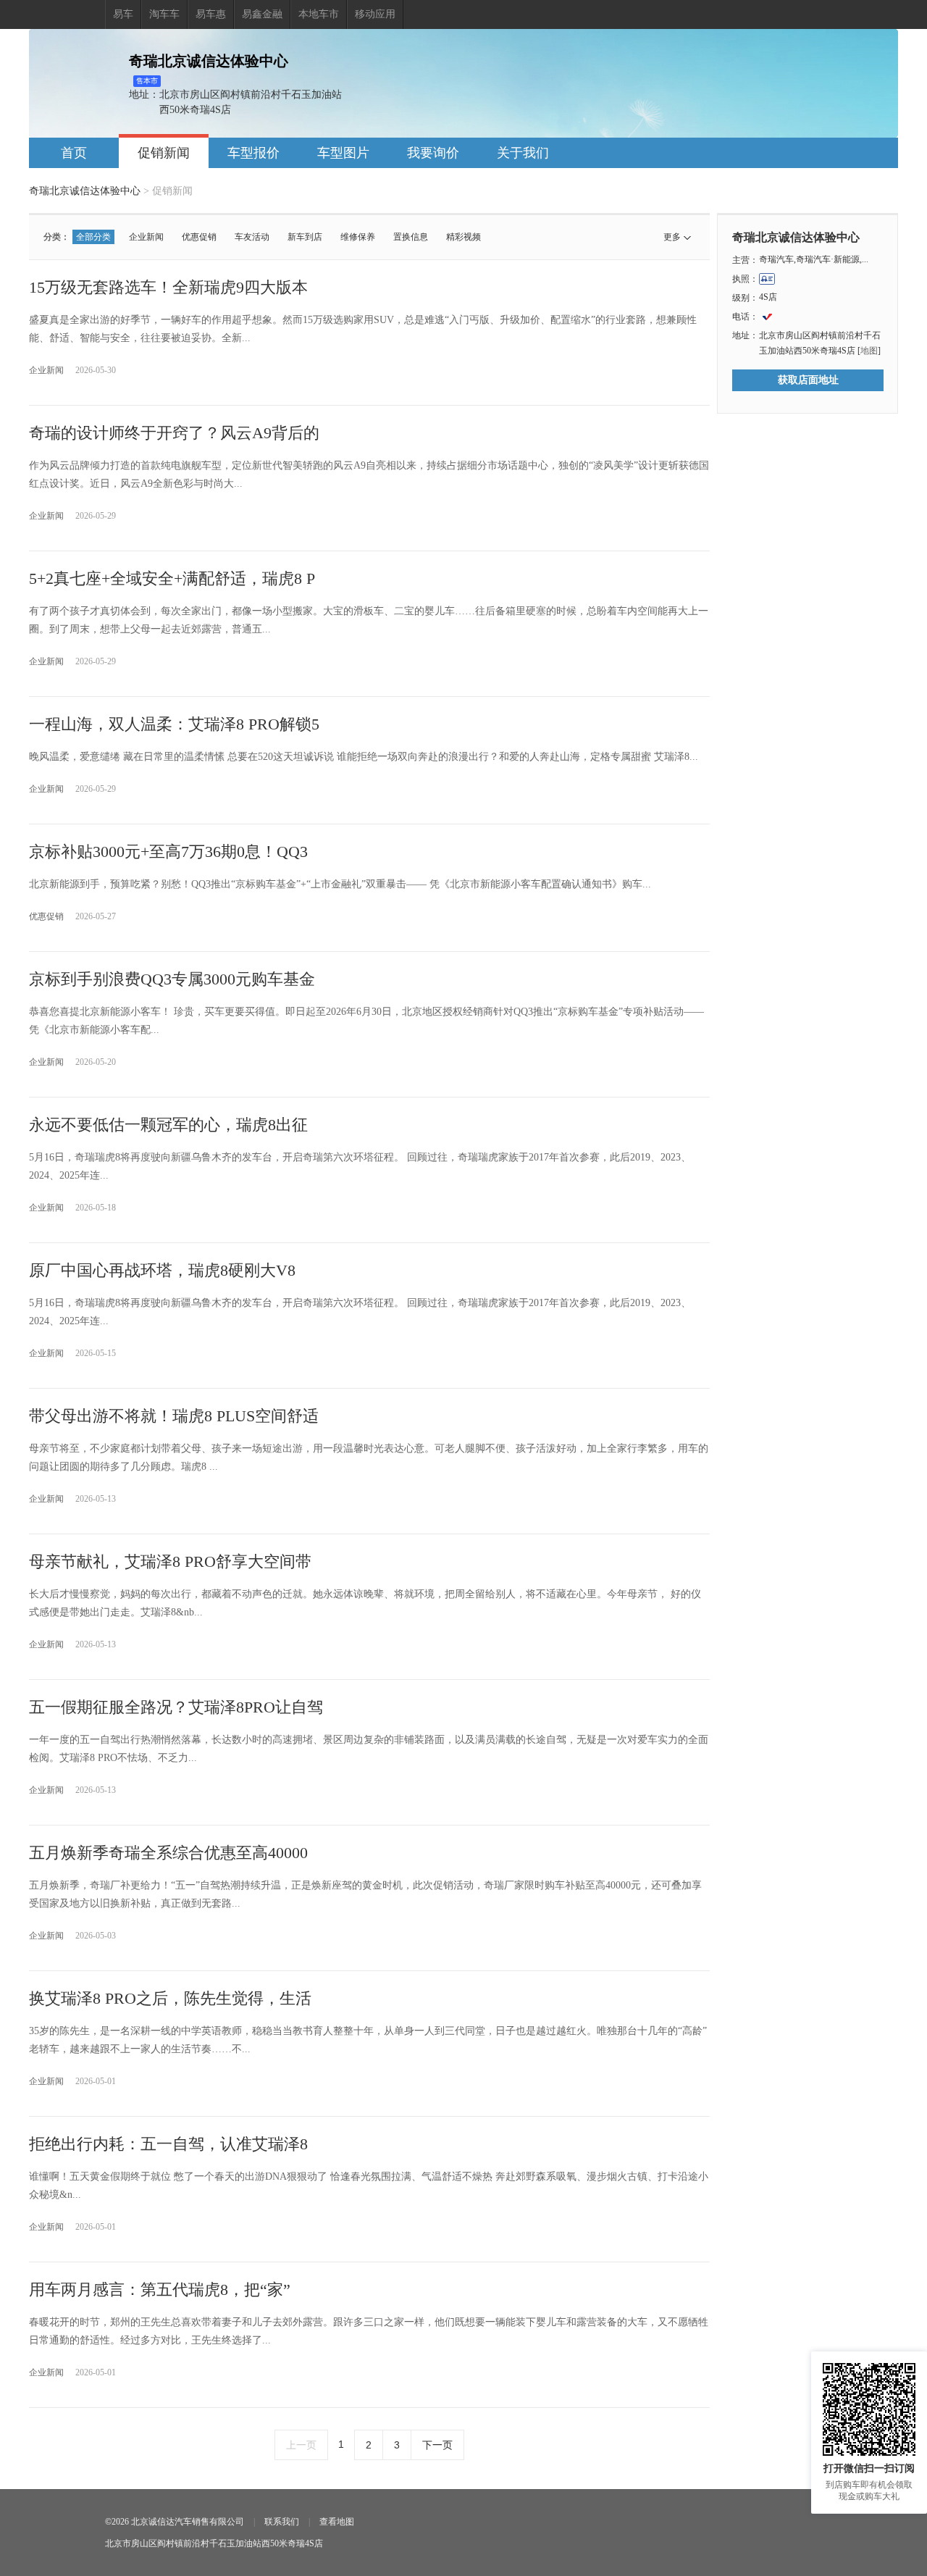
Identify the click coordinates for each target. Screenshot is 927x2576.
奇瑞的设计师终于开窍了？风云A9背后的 (174, 433)
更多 (672, 237)
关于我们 (523, 153)
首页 (74, 153)
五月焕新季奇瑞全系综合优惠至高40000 (168, 1853)
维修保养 (358, 237)
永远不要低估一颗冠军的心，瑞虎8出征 (168, 1125)
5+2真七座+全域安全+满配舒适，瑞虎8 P (172, 578)
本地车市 (319, 14)
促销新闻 (164, 153)
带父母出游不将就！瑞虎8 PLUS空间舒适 (174, 1416)
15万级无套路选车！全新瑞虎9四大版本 (168, 287)
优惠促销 (199, 237)
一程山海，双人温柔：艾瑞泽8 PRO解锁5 (174, 724)
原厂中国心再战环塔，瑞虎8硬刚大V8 (162, 1270)
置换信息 (411, 237)
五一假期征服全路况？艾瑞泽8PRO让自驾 (176, 1707)
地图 (869, 351)
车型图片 (343, 153)
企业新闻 (146, 237)
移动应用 (375, 14)
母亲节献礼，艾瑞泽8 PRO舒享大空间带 (170, 1561)
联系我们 (282, 2522)
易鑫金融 (262, 14)
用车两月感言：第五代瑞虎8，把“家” (160, 2289)
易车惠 (211, 14)
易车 (123, 14)
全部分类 (93, 237)
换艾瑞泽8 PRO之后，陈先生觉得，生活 (170, 1998)
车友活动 (252, 237)
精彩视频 (463, 237)
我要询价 (433, 153)
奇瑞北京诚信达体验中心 (85, 191)
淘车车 (164, 14)
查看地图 (337, 2522)
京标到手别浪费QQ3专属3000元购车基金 (172, 979)
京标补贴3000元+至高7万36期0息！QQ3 (168, 852)
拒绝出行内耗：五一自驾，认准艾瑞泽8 (168, 2144)
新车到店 (305, 237)
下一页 (437, 2445)
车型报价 (253, 153)
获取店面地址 (808, 380)
